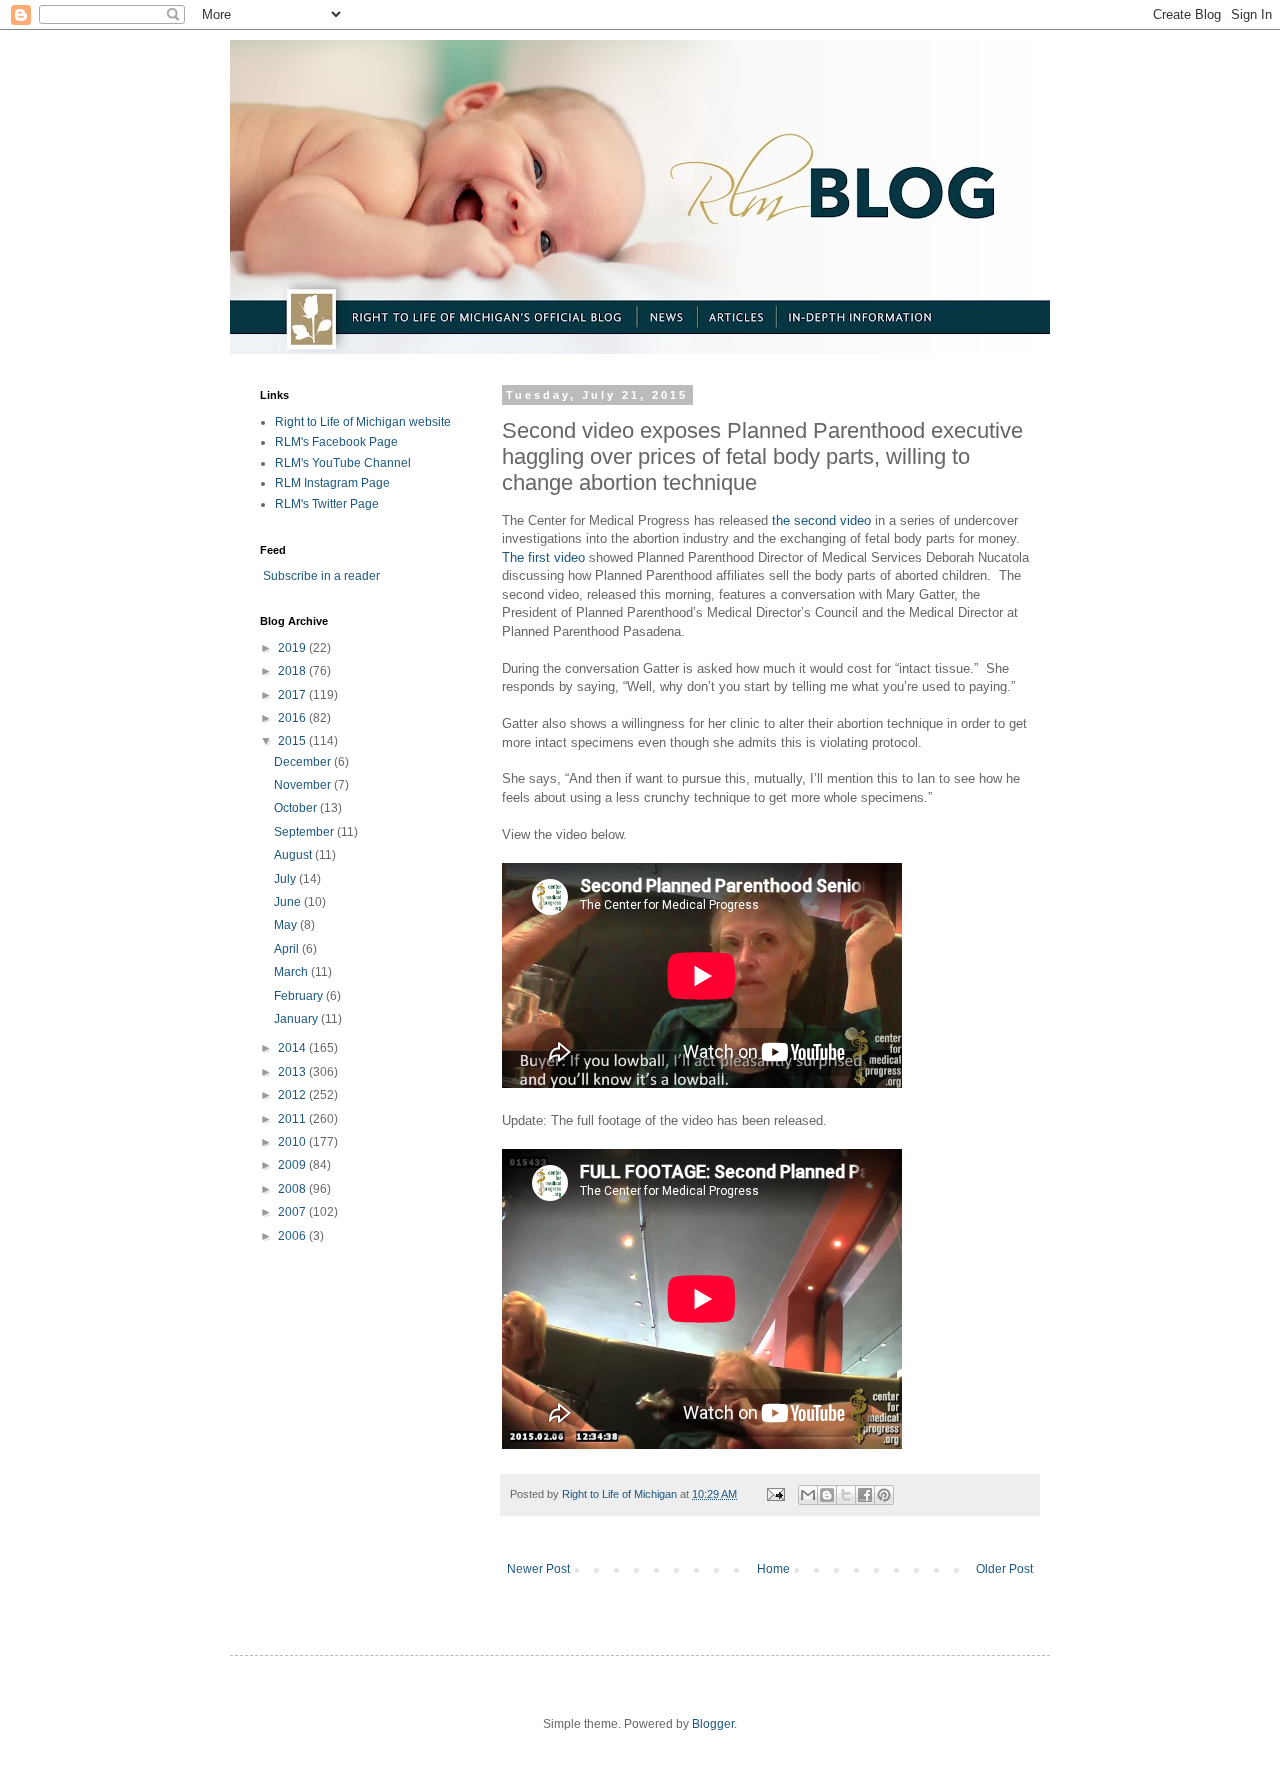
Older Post (1004, 1569)
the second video (821, 520)
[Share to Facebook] (865, 1495)
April (288, 949)
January (297, 1019)
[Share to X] (846, 1495)
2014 (293, 1048)
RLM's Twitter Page (327, 504)
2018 (293, 671)
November (304, 785)
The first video (543, 557)
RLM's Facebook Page (336, 442)
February (300, 996)
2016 (293, 718)
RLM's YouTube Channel (343, 463)
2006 (293, 1236)
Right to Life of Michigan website (363, 422)
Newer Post (538, 1569)
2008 (293, 1189)
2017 (293, 695)
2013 (293, 1072)
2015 (293, 741)
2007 (293, 1212)
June (289, 902)
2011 (293, 1119)
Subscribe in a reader (321, 576)
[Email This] (808, 1495)
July (286, 879)
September (305, 832)
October (297, 808)
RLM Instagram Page (332, 483)
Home (773, 1569)
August (294, 855)
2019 (293, 648)
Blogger (713, 1724)
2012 (293, 1095)
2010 (293, 1142)
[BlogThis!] (827, 1495)
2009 (293, 1165)
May (287, 925)
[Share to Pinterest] (884, 1495)
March (292, 972)
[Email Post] (775, 1494)
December (304, 762)
